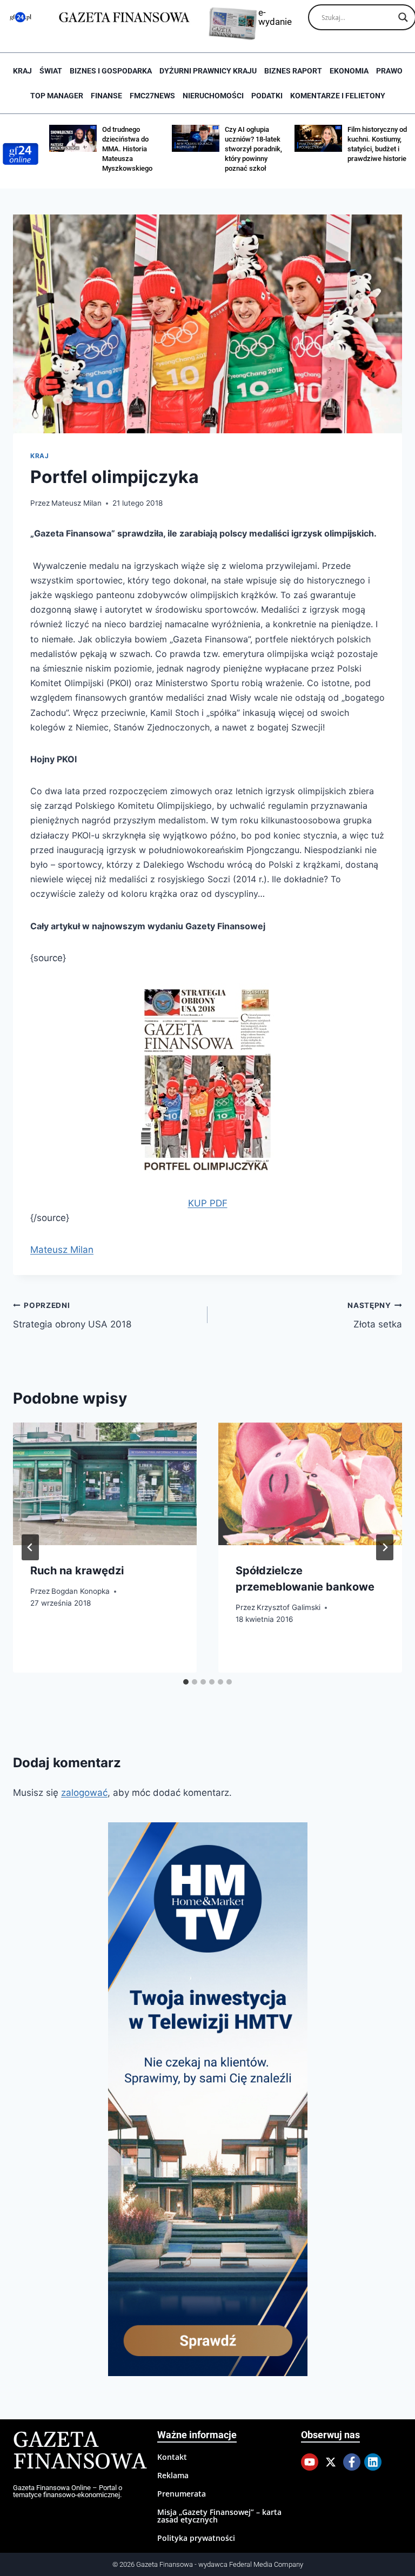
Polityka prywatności (196, 2538)
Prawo (389, 71)
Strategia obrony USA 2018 (72, 1315)
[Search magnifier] (403, 17)
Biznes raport (293, 71)
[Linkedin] (373, 2462)
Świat (51, 71)
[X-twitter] (331, 2462)
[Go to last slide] (30, 1547)
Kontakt (172, 2457)
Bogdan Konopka (81, 1591)
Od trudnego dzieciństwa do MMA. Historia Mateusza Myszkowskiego (127, 149)
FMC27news (152, 96)
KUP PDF (208, 1203)
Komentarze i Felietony (338, 96)
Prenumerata (182, 2494)
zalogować (84, 1793)
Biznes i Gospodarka (111, 71)
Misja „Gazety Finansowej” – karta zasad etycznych (219, 2516)
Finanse (106, 96)
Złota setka (375, 1315)
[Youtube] (310, 2462)
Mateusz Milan (76, 503)
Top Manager (57, 96)
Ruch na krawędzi (77, 1571)
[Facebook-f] (352, 2462)
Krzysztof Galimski (289, 1607)
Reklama (173, 2475)
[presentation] (105, 1484)
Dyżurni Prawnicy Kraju (208, 71)
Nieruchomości (213, 96)
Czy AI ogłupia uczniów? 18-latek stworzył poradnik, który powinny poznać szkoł (253, 149)
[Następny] (385, 1547)
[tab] (186, 1682)
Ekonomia (349, 71)
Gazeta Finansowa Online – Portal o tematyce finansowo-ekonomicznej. (68, 2491)
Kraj (22, 71)
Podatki (267, 96)
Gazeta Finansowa (80, 2451)
